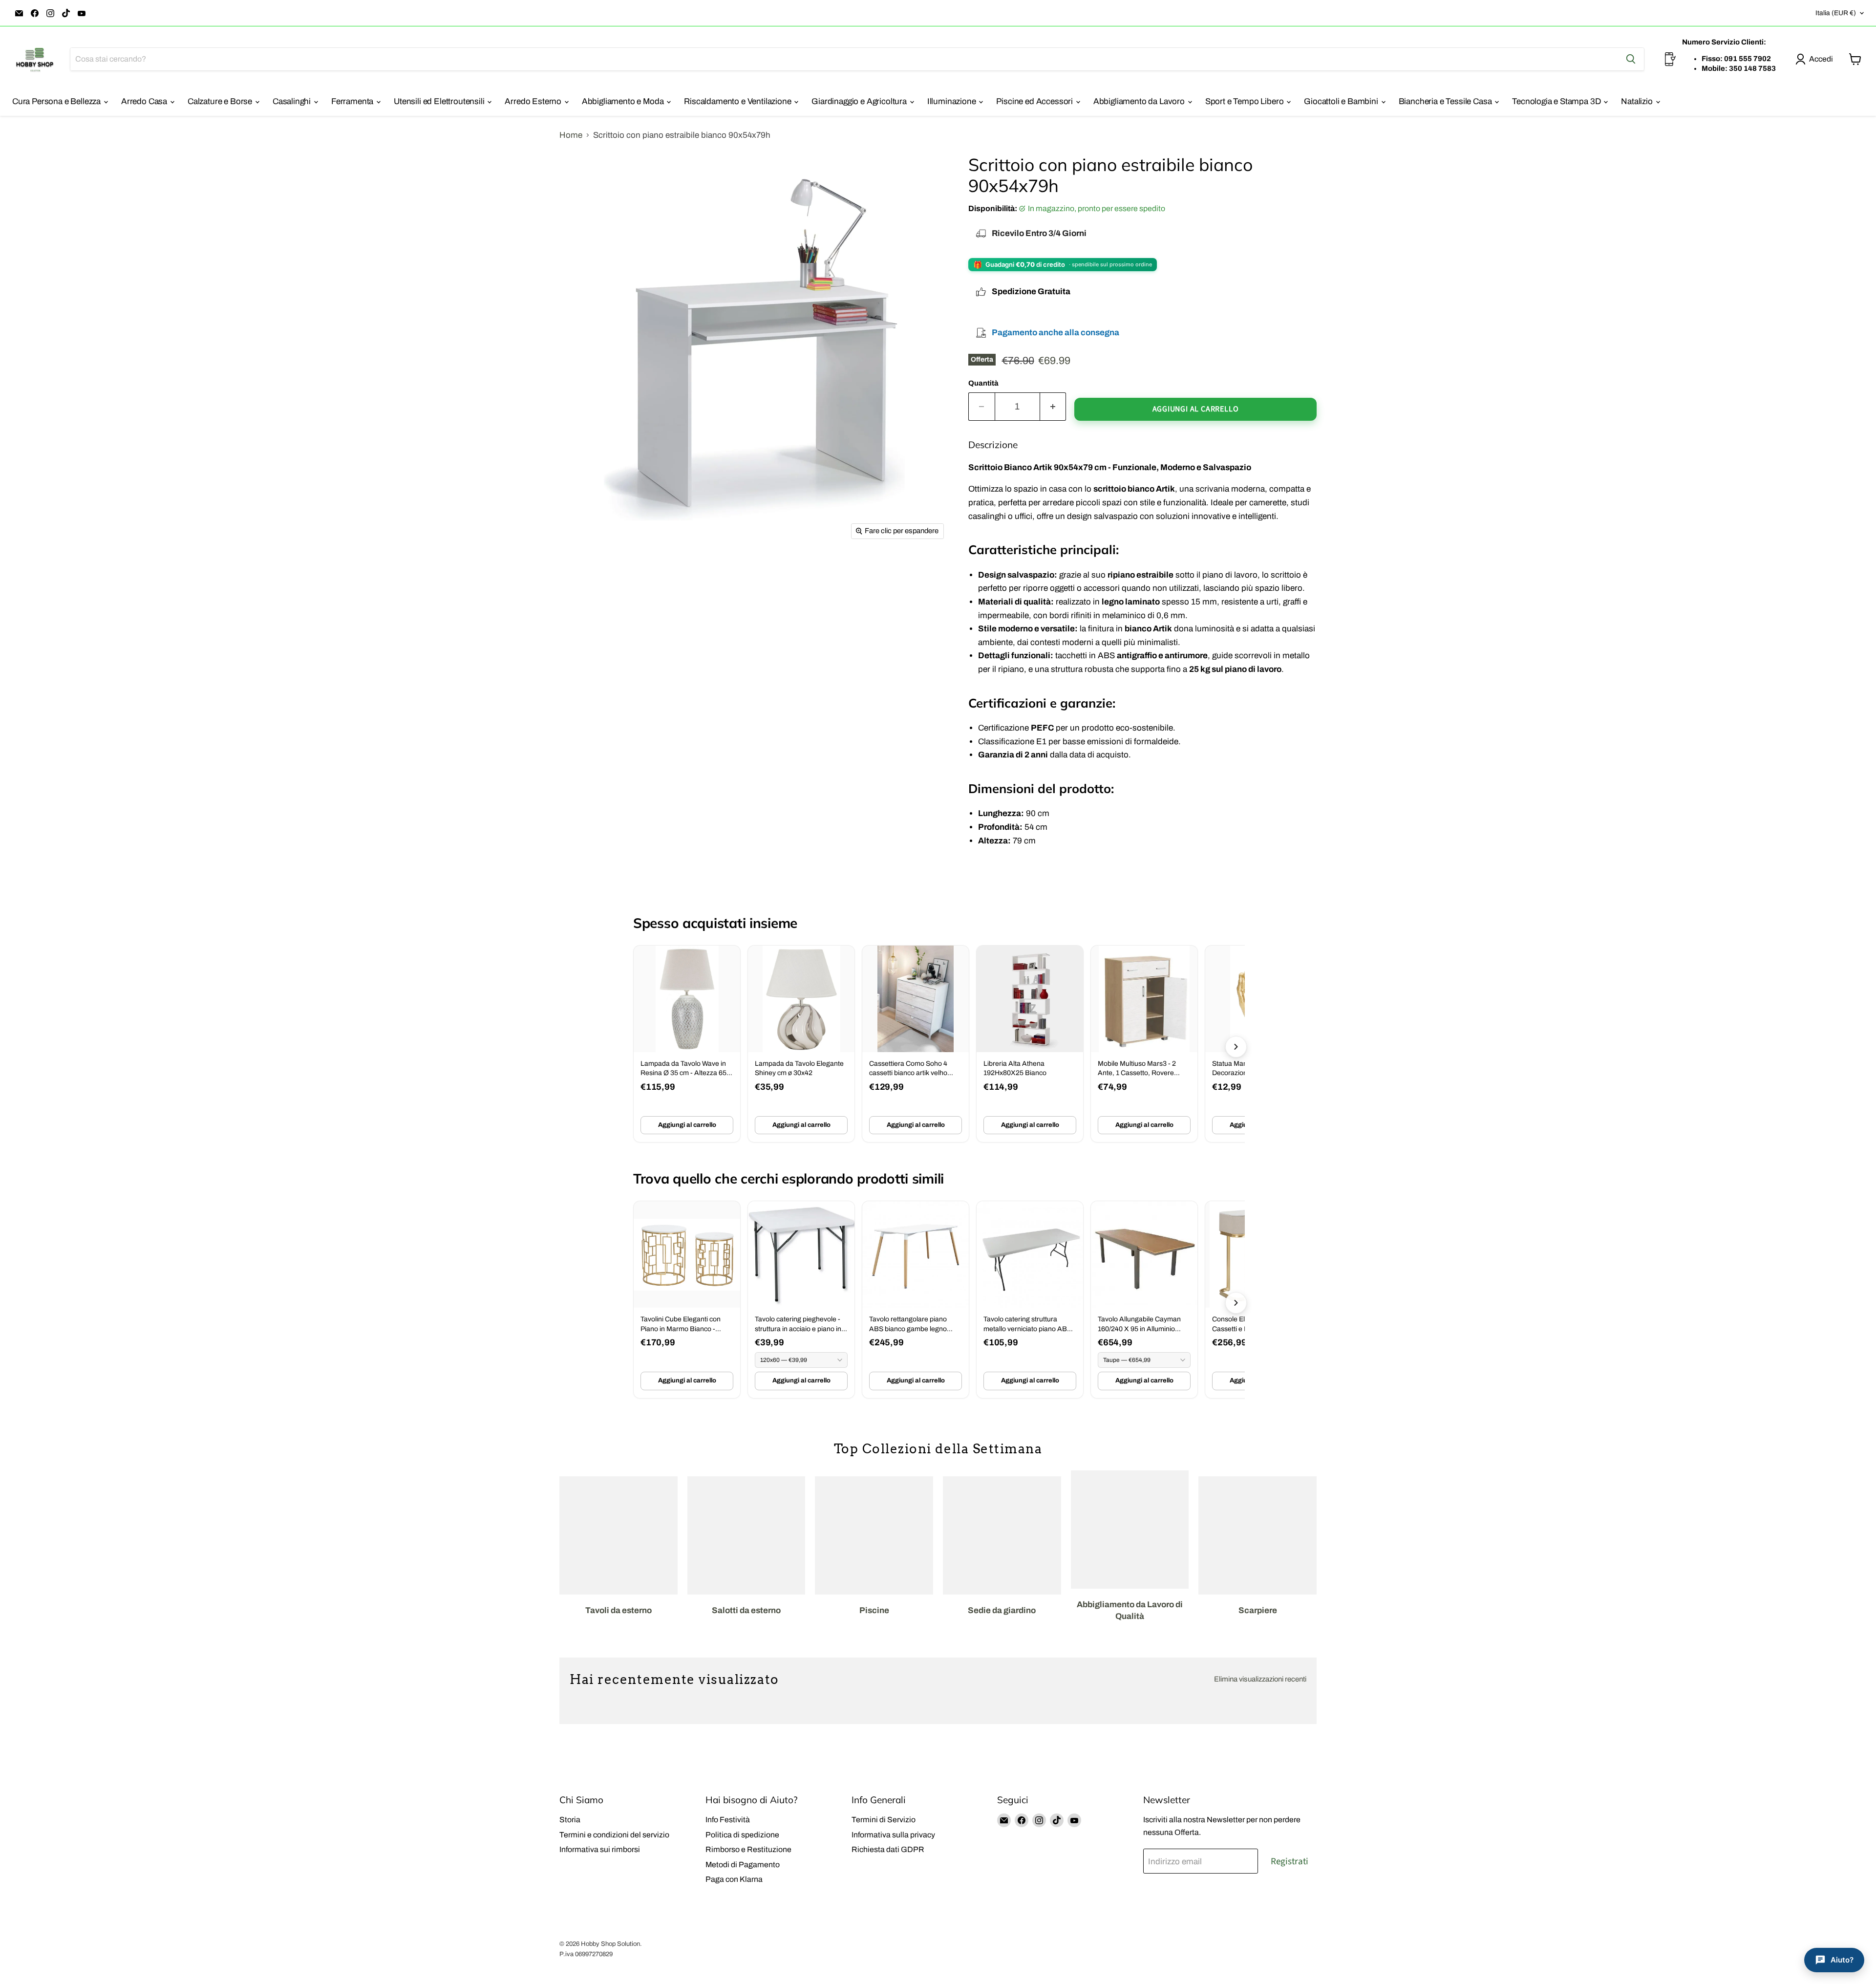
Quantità (983, 383)
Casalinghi (293, 101)
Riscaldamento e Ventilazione (738, 101)
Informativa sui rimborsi (600, 1849)
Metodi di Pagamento (743, 1865)
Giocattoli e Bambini (1342, 101)
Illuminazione (953, 101)
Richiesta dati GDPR (888, 1849)
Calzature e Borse (221, 101)
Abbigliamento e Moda (624, 101)
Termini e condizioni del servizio (614, 1835)
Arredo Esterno (534, 101)
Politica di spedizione (742, 1835)
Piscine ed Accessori (1035, 101)
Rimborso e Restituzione (748, 1849)
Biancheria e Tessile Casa (1446, 101)
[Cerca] (1631, 59)
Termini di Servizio (884, 1820)
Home (571, 135)
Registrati (1290, 1861)
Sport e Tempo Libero (1245, 101)
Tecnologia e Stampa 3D (1557, 101)
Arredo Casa (145, 101)
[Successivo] (1236, 1047)
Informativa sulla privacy (893, 1835)
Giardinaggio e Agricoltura (860, 101)
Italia (1836, 13)
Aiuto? (1842, 1960)
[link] (687, 1044)
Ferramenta (353, 101)
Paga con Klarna (734, 1879)
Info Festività (728, 1820)
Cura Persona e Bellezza (57, 101)
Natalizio (1638, 101)
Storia (570, 1820)
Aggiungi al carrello (687, 1125)
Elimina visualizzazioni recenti (1260, 1679)
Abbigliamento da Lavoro (1140, 101)
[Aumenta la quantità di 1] (1053, 407)
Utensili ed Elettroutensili (440, 101)
